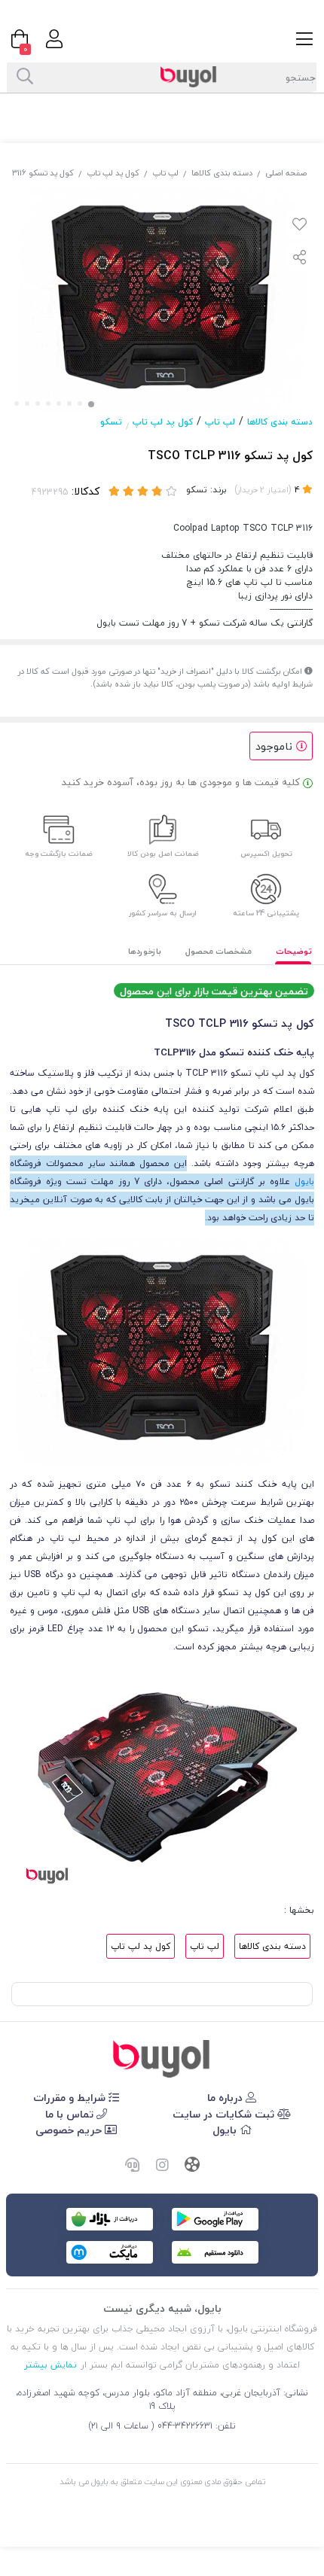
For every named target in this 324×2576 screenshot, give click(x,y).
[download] (215, 2252)
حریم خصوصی (70, 2130)
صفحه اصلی (286, 173)
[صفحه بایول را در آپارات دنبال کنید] (192, 2166)
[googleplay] (215, 2219)
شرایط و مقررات (71, 2098)
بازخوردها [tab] (145, 951)
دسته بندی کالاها (222, 173)
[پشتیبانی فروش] (132, 2166)
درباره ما (226, 2098)
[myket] (110, 2252)
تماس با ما (71, 2114)
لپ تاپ (165, 173)
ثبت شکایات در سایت (225, 2114)
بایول (304, 1181)
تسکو (111, 422)
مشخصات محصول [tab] (219, 951)
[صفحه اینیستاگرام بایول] (162, 2166)
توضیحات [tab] (294, 951)
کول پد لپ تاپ (113, 173)
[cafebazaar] (110, 2219)
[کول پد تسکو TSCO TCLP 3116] (162, 2059)
